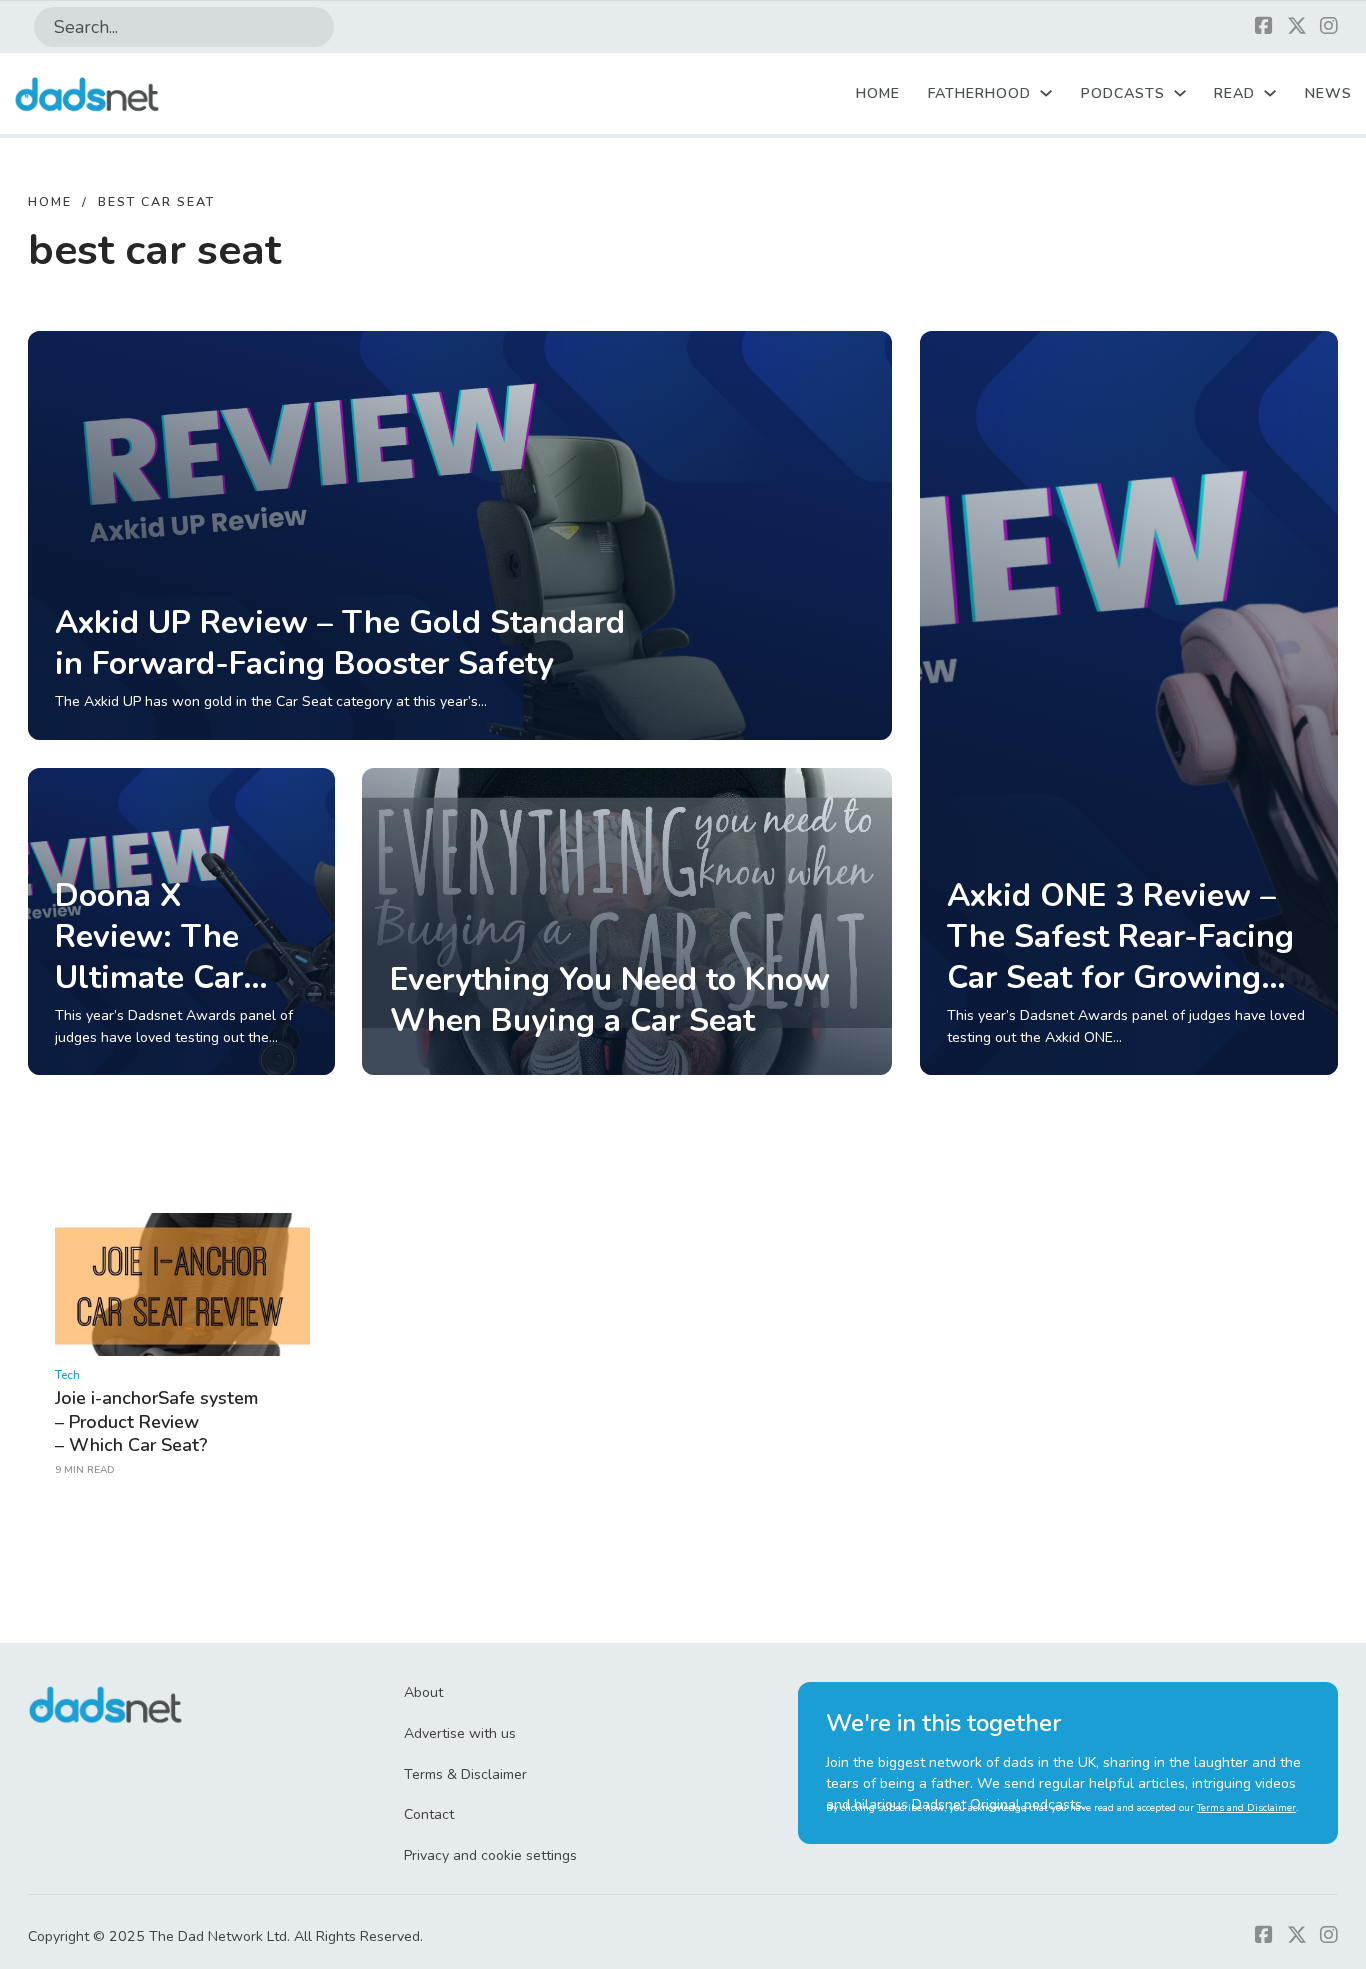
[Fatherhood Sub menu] (1046, 93)
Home (878, 93)
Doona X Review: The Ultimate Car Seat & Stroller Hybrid (165, 978)
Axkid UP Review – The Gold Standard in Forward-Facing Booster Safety (340, 643)
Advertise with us (460, 1733)
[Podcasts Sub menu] (1180, 93)
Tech (67, 1375)
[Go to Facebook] (1264, 27)
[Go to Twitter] (1297, 27)
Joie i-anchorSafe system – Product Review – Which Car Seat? (156, 1421)
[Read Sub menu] (1270, 93)
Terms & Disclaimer (465, 1774)
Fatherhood (979, 93)
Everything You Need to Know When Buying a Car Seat (610, 1000)
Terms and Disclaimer (1246, 1808)
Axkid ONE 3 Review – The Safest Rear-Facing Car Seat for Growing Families (1120, 957)
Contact (429, 1814)
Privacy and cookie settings (490, 1855)
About (423, 1692)
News (1328, 93)
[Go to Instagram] (1329, 27)
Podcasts (1123, 93)
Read (1234, 93)
